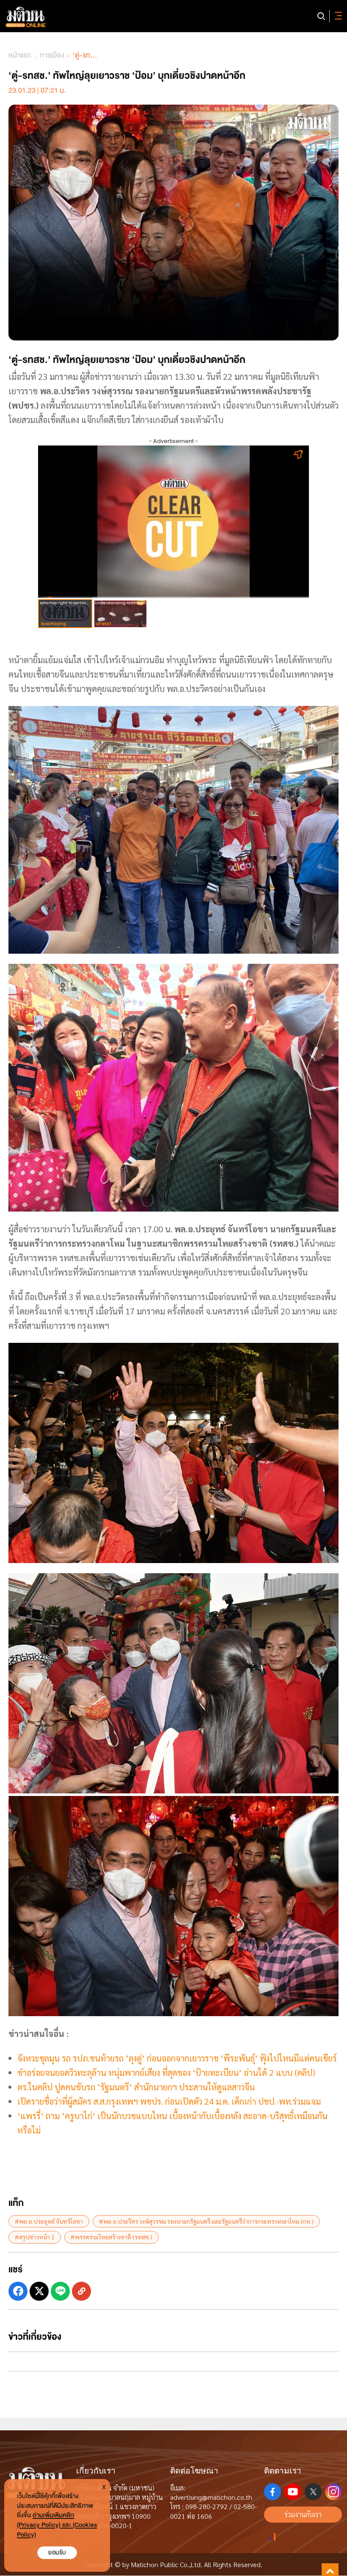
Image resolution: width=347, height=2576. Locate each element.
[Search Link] (321, 16)
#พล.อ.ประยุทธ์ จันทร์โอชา (49, 2221)
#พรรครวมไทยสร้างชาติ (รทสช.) (112, 2237)
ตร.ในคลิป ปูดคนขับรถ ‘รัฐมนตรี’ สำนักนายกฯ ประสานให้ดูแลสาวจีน (136, 2087)
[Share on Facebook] (18, 2291)
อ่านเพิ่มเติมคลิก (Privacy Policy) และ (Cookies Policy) (57, 2525)
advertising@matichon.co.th (211, 2497)
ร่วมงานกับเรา (303, 2514)
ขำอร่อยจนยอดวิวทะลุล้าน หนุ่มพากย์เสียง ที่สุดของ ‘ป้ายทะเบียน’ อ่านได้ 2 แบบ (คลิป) (166, 2072)
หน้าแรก (20, 55)
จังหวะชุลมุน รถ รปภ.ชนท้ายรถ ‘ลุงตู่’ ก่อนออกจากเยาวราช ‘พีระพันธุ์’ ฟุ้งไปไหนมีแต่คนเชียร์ (177, 2058)
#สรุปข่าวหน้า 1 (35, 2237)
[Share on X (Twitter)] (39, 2291)
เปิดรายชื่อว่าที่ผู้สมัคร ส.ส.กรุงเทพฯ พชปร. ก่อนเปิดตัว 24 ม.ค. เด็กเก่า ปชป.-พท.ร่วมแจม (169, 2101)
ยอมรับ (57, 2552)
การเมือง (52, 55)
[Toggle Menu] (337, 16)
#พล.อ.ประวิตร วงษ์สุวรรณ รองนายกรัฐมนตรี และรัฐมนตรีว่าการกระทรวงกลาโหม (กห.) (206, 2221)
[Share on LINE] (60, 2291)
